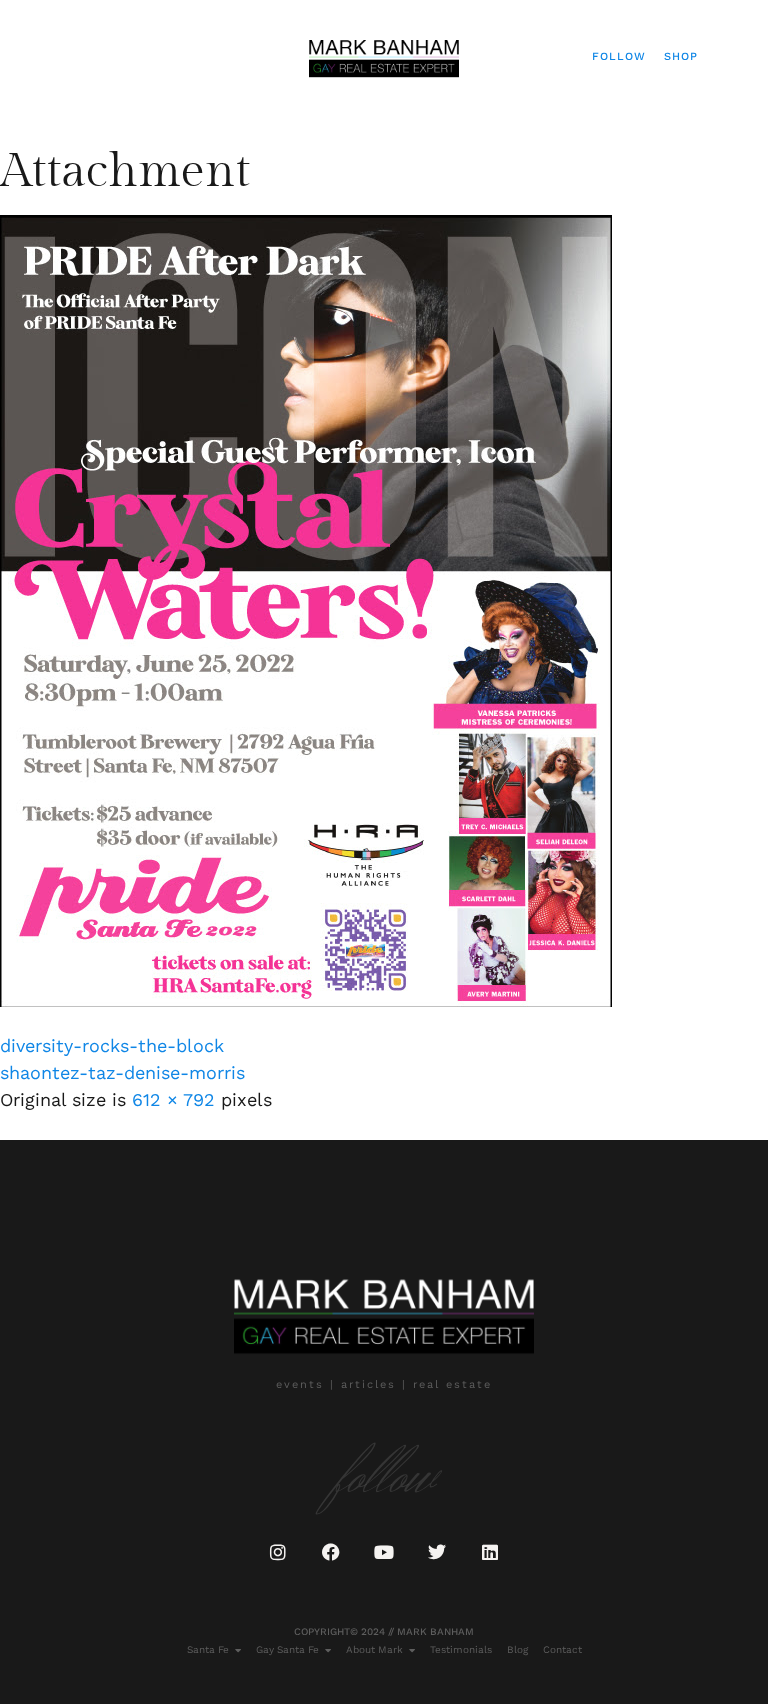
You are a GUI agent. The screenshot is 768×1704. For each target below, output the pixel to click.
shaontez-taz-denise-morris (122, 1072)
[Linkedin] (490, 1552)
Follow (619, 56)
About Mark (374, 1649)
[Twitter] (437, 1552)
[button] (46, 56)
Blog (517, 1649)
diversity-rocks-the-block (112, 1045)
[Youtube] (384, 1552)
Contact (562, 1649)
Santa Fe (208, 1649)
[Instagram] (278, 1552)
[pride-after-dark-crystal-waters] (306, 1000)
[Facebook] (331, 1552)
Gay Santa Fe (287, 1649)
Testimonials (461, 1649)
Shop (681, 56)
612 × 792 (173, 1099)
